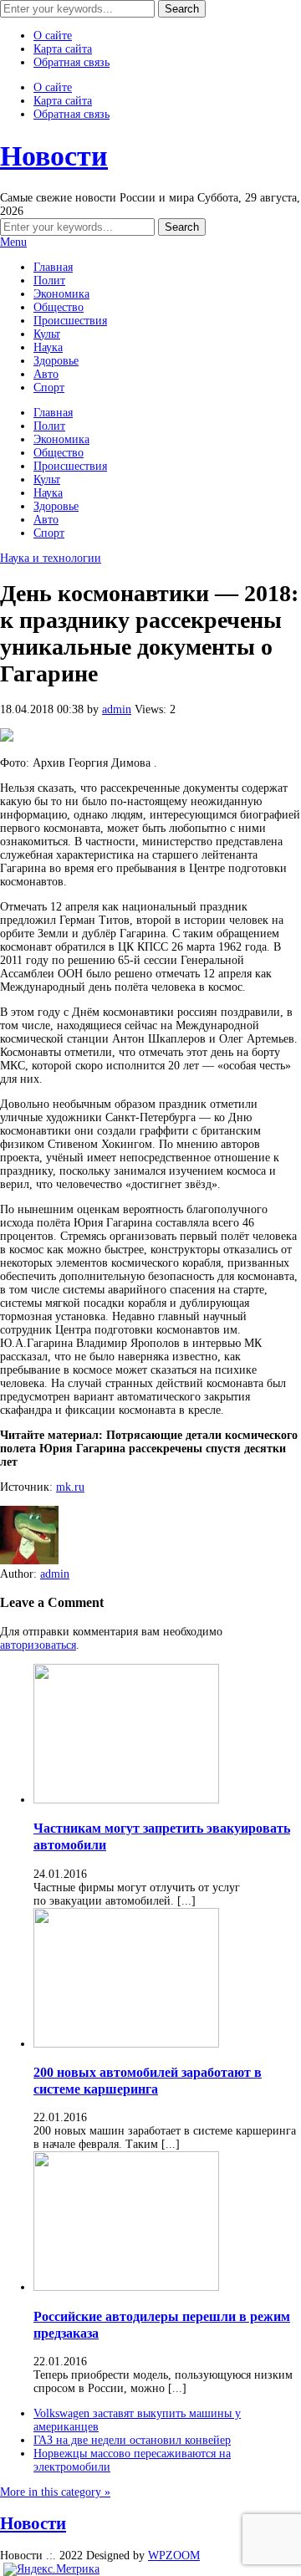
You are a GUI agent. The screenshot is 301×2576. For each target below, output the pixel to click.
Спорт (49, 388)
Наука (48, 347)
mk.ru (70, 1487)
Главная (53, 267)
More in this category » (55, 2492)
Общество (59, 307)
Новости (54, 156)
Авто (46, 374)
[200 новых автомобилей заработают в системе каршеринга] (126, 2044)
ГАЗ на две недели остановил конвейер (132, 2440)
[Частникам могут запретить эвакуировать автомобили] (126, 1800)
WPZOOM (174, 2556)
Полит (49, 281)
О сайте (53, 36)
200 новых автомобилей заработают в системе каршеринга (148, 2081)
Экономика (61, 294)
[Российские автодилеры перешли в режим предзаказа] (126, 2287)
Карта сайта (63, 49)
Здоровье (56, 361)
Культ (47, 334)
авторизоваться (38, 1645)
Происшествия (70, 321)
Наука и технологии (51, 558)
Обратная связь (71, 62)
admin (117, 709)
